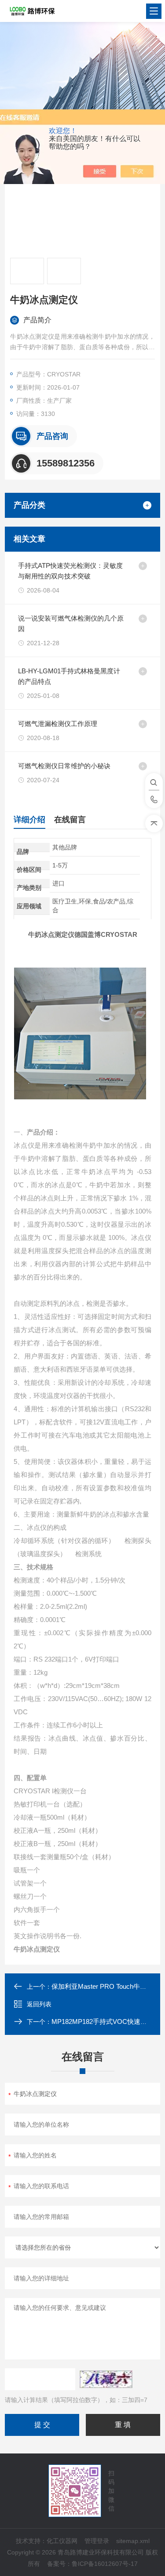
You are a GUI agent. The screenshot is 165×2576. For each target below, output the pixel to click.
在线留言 (70, 820)
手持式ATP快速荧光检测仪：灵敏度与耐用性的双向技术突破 (70, 571)
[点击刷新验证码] (106, 2379)
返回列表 (39, 2004)
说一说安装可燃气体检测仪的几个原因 (71, 623)
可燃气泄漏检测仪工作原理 (58, 724)
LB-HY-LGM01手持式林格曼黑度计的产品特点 (69, 676)
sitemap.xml (133, 2541)
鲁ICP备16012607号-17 (105, 2564)
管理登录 (97, 2541)
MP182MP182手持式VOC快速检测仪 (106, 2021)
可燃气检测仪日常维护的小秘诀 (64, 766)
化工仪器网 (62, 2541)
